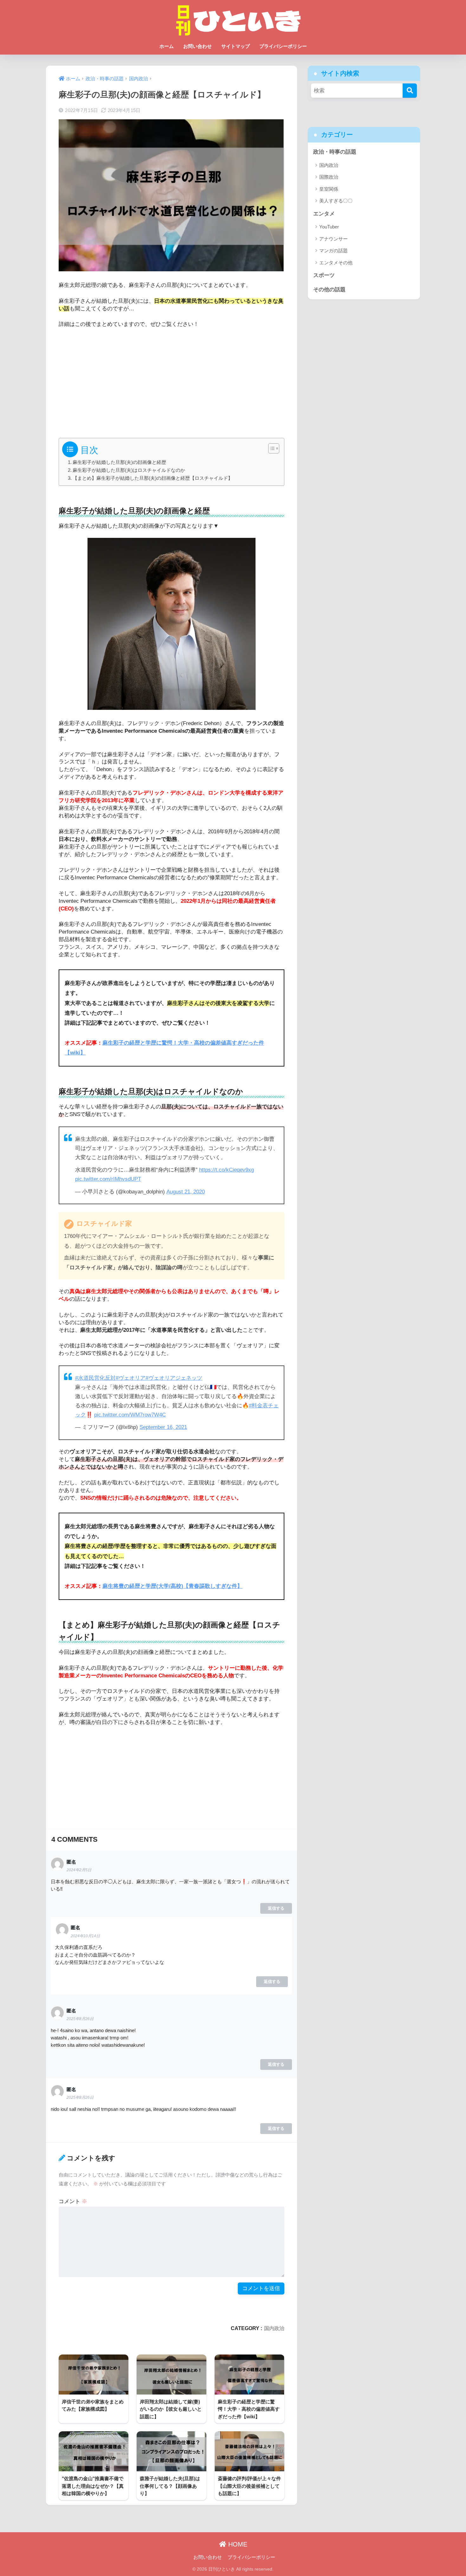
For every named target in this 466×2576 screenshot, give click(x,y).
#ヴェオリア (131, 1378)
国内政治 (274, 2328)
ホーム (167, 46)
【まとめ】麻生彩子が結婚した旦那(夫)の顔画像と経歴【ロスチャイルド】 (153, 478)
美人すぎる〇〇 (336, 201)
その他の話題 (329, 290)
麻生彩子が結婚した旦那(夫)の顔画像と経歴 (119, 462)
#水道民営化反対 (95, 1378)
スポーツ (324, 275)
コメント (73, 2201)
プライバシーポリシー (283, 46)
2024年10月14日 (85, 1936)
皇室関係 (329, 189)
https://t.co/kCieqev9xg (227, 1170)
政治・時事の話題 (335, 152)
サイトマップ (236, 46)
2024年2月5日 (79, 1870)
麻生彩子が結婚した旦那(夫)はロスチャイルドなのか (129, 470)
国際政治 (329, 177)
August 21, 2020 (186, 1192)
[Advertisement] (172, 381)
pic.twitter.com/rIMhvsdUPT (108, 1179)
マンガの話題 (333, 251)
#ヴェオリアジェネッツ (174, 1378)
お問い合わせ (197, 46)
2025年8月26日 (80, 2019)
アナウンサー (333, 239)
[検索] (410, 91)
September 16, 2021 (163, 1427)
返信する (276, 1908)
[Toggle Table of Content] (271, 448)
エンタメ (324, 214)
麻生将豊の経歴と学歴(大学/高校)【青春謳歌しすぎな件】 (172, 1586)
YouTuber (329, 227)
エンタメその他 (336, 263)
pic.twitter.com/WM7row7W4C (130, 1415)
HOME (237, 2544)
